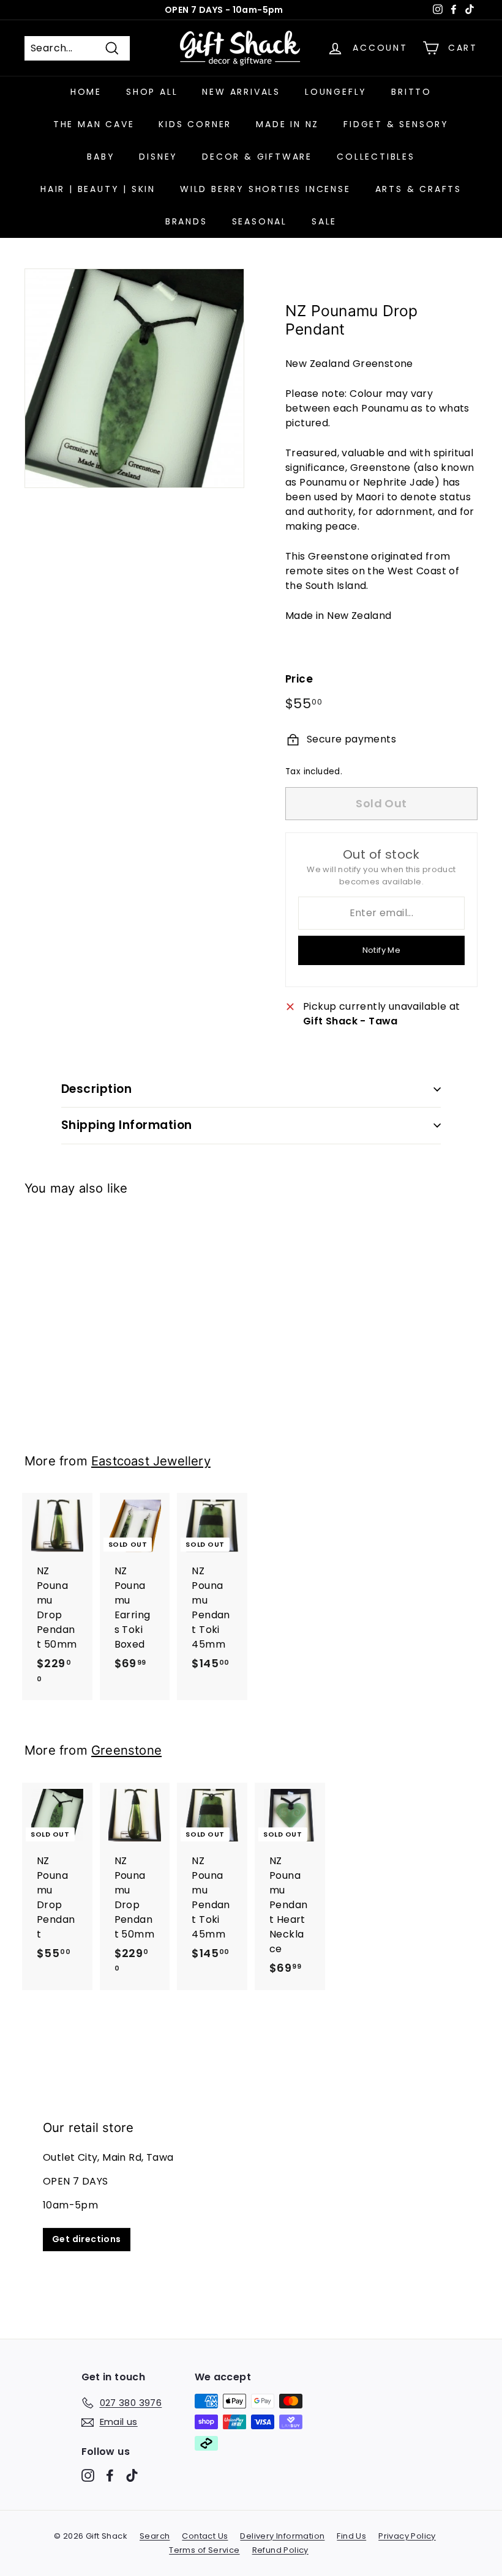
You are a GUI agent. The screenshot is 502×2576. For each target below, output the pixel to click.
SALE (324, 221)
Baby (101, 157)
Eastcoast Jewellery (151, 1461)
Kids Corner (195, 124)
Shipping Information (127, 1125)
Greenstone (126, 1750)
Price (299, 679)
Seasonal (260, 221)
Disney (158, 157)
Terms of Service (204, 2550)
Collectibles (376, 157)
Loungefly (336, 92)
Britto (411, 92)
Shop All (152, 92)
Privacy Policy (407, 2536)
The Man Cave (94, 124)
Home (86, 92)
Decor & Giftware (257, 157)
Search (155, 2536)
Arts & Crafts (418, 189)
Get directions (87, 2239)
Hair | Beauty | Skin (98, 189)
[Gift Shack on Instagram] (88, 2475)
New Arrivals (241, 92)
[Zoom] (134, 378)
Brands (186, 221)
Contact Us (205, 2536)
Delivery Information (282, 2536)
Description (96, 1089)
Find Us (351, 2536)
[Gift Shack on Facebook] (110, 2475)
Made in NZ (287, 124)
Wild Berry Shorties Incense (265, 189)
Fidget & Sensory (396, 124)
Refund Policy (280, 2550)
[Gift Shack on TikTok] (132, 2475)
